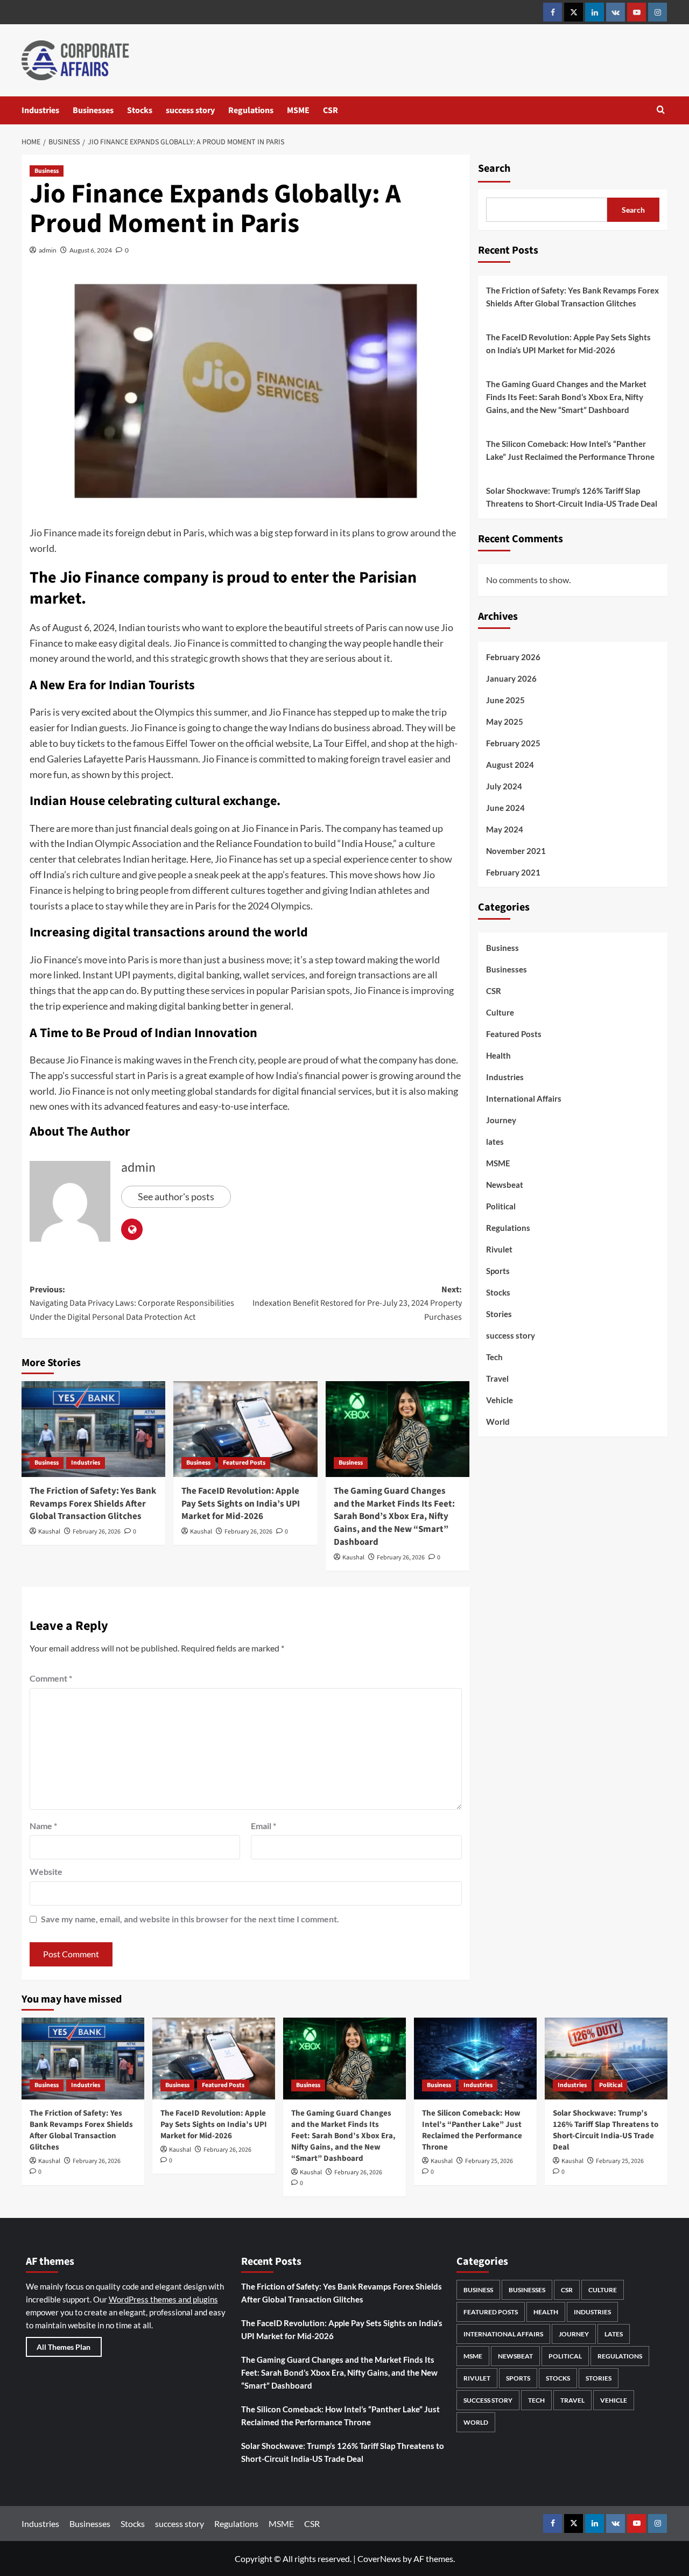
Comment (51, 1678)
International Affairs (524, 1098)
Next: (357, 1303)
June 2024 (505, 807)
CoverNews (379, 2558)
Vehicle (500, 1400)
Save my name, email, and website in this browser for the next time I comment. (190, 1919)
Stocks (140, 110)
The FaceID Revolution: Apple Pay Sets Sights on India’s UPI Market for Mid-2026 (241, 1504)
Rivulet (499, 1249)
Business (47, 171)
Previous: (132, 1303)
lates (495, 1142)
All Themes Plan (64, 2347)
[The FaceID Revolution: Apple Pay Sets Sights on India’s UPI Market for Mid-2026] (245, 1429)
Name (43, 1826)
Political (501, 1206)
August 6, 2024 (91, 250)
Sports (498, 1271)
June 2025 (505, 699)
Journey (501, 1120)
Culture (500, 1012)
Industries (40, 110)
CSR (331, 110)
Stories (499, 1314)
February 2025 (513, 743)
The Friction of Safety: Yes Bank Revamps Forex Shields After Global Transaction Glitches (93, 1504)
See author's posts (176, 1196)
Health (498, 1055)
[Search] (661, 111)
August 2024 (510, 764)
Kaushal (49, 1532)
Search (494, 169)
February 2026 (513, 656)
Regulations (251, 110)
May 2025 (505, 721)
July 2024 (504, 786)
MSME (298, 110)
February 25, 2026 (489, 2161)
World (498, 1422)
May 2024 (505, 829)
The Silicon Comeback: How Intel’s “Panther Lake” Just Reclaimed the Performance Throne (570, 450)
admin (48, 250)
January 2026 (511, 678)
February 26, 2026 (97, 1532)
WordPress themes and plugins (163, 2299)
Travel (497, 1378)
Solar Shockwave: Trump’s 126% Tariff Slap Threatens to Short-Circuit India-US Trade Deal (572, 497)
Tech (494, 1357)
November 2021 (516, 850)
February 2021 (513, 872)
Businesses (93, 110)
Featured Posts (244, 1463)
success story (190, 110)
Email (263, 1826)
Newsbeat (505, 1185)
